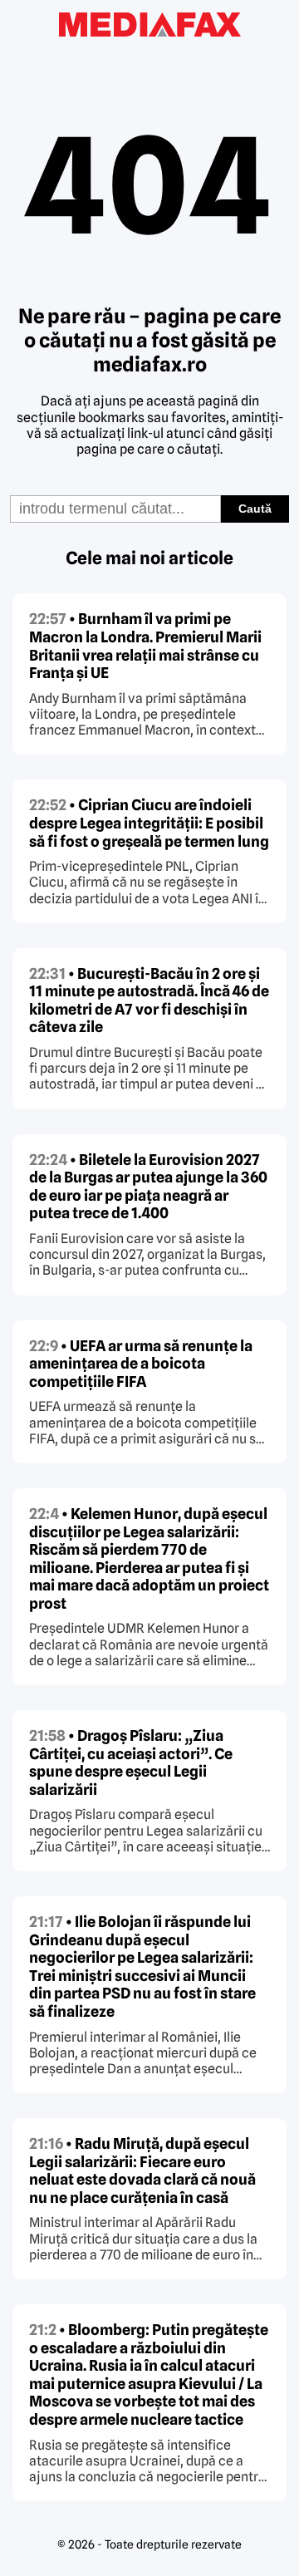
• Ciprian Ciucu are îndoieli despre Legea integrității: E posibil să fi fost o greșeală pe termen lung (149, 823)
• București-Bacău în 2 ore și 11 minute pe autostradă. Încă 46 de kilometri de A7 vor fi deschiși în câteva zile (149, 1000)
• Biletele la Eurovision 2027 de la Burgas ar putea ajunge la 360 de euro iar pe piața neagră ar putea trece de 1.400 (148, 1187)
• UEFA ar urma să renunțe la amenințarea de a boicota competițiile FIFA (141, 1364)
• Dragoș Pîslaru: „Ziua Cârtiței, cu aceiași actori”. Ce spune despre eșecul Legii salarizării (131, 1762)
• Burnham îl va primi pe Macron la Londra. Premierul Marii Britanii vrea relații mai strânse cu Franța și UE (145, 646)
